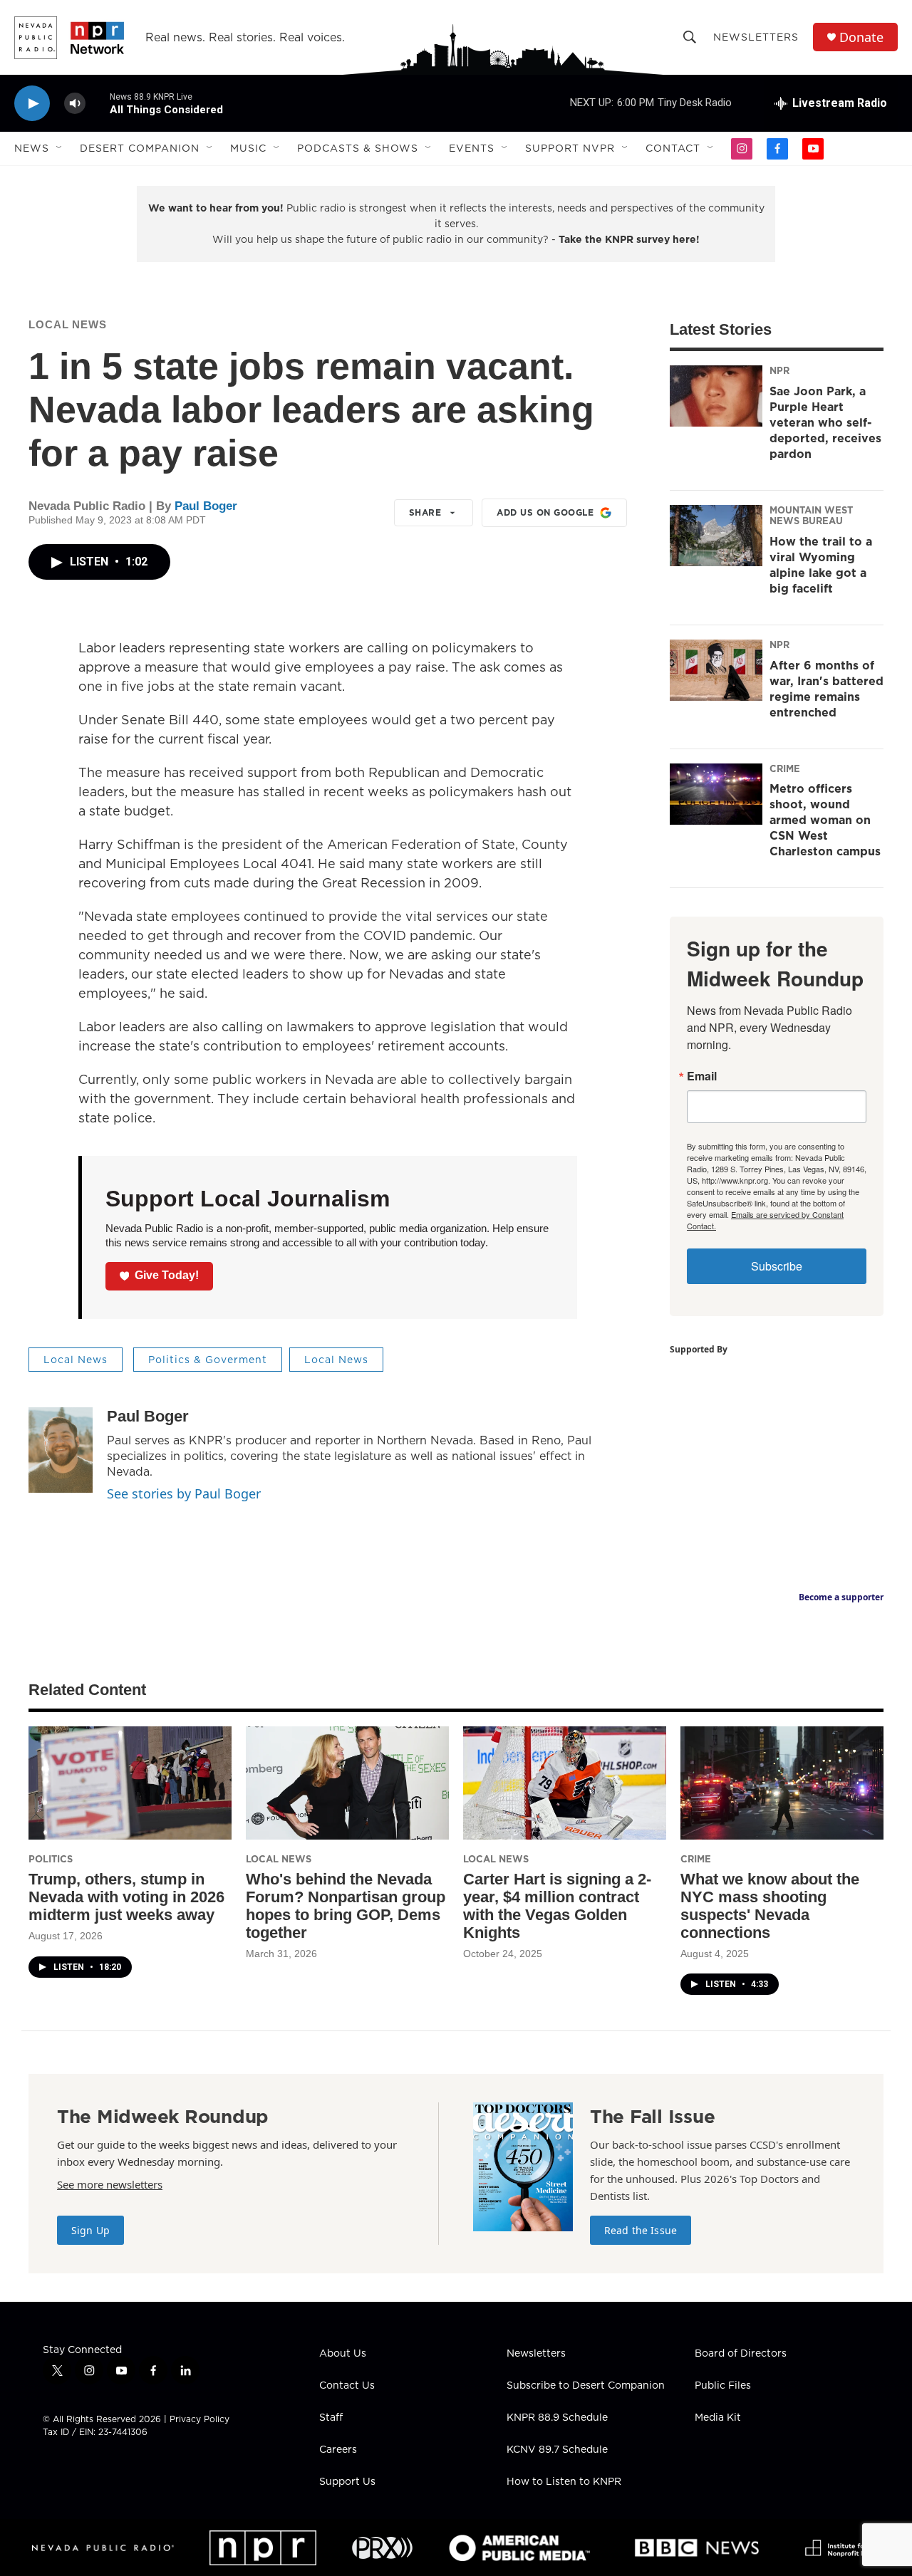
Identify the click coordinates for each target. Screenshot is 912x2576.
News (32, 148)
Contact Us (347, 2386)
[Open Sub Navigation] (60, 148)
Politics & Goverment (208, 1360)
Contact (673, 148)
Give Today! (167, 1275)
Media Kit (718, 2418)
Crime (785, 768)
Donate (861, 37)
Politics (51, 1859)
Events (472, 148)
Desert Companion (140, 148)
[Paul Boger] (61, 1450)
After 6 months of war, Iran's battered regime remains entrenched (826, 689)
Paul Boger (206, 506)
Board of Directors (741, 2354)
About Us (343, 2354)
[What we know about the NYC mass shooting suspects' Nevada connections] (782, 1783)
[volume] (75, 104)
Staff (331, 2418)
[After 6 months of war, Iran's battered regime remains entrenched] (716, 670)
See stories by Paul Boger (184, 1493)
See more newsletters (110, 2184)
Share (425, 512)
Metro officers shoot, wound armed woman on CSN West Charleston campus (825, 820)
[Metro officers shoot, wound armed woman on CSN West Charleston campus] (716, 794)
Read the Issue (641, 2230)
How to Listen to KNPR (564, 2482)
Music (248, 148)
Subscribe (777, 1266)
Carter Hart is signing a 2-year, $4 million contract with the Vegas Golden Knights (557, 1906)
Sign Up (90, 2230)
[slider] (98, 103)
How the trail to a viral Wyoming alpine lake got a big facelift (821, 565)
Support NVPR (570, 148)
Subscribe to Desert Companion (586, 2386)
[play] (32, 104)
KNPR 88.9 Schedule (557, 2418)
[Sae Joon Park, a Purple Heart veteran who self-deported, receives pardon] (716, 396)
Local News (68, 324)
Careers (338, 2450)
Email (702, 1076)
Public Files (723, 2386)
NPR (779, 370)
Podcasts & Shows (358, 148)
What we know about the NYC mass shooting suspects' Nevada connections (770, 1906)
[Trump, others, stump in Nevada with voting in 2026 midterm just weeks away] (130, 1783)
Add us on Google (545, 512)
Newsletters (756, 37)
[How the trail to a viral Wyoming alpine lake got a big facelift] (716, 536)
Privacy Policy (199, 2419)
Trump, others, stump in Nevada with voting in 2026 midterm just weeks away (126, 1897)
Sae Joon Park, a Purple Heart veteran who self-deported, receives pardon (825, 422)
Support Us (347, 2482)
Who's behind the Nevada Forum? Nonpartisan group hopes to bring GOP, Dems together (346, 1906)
